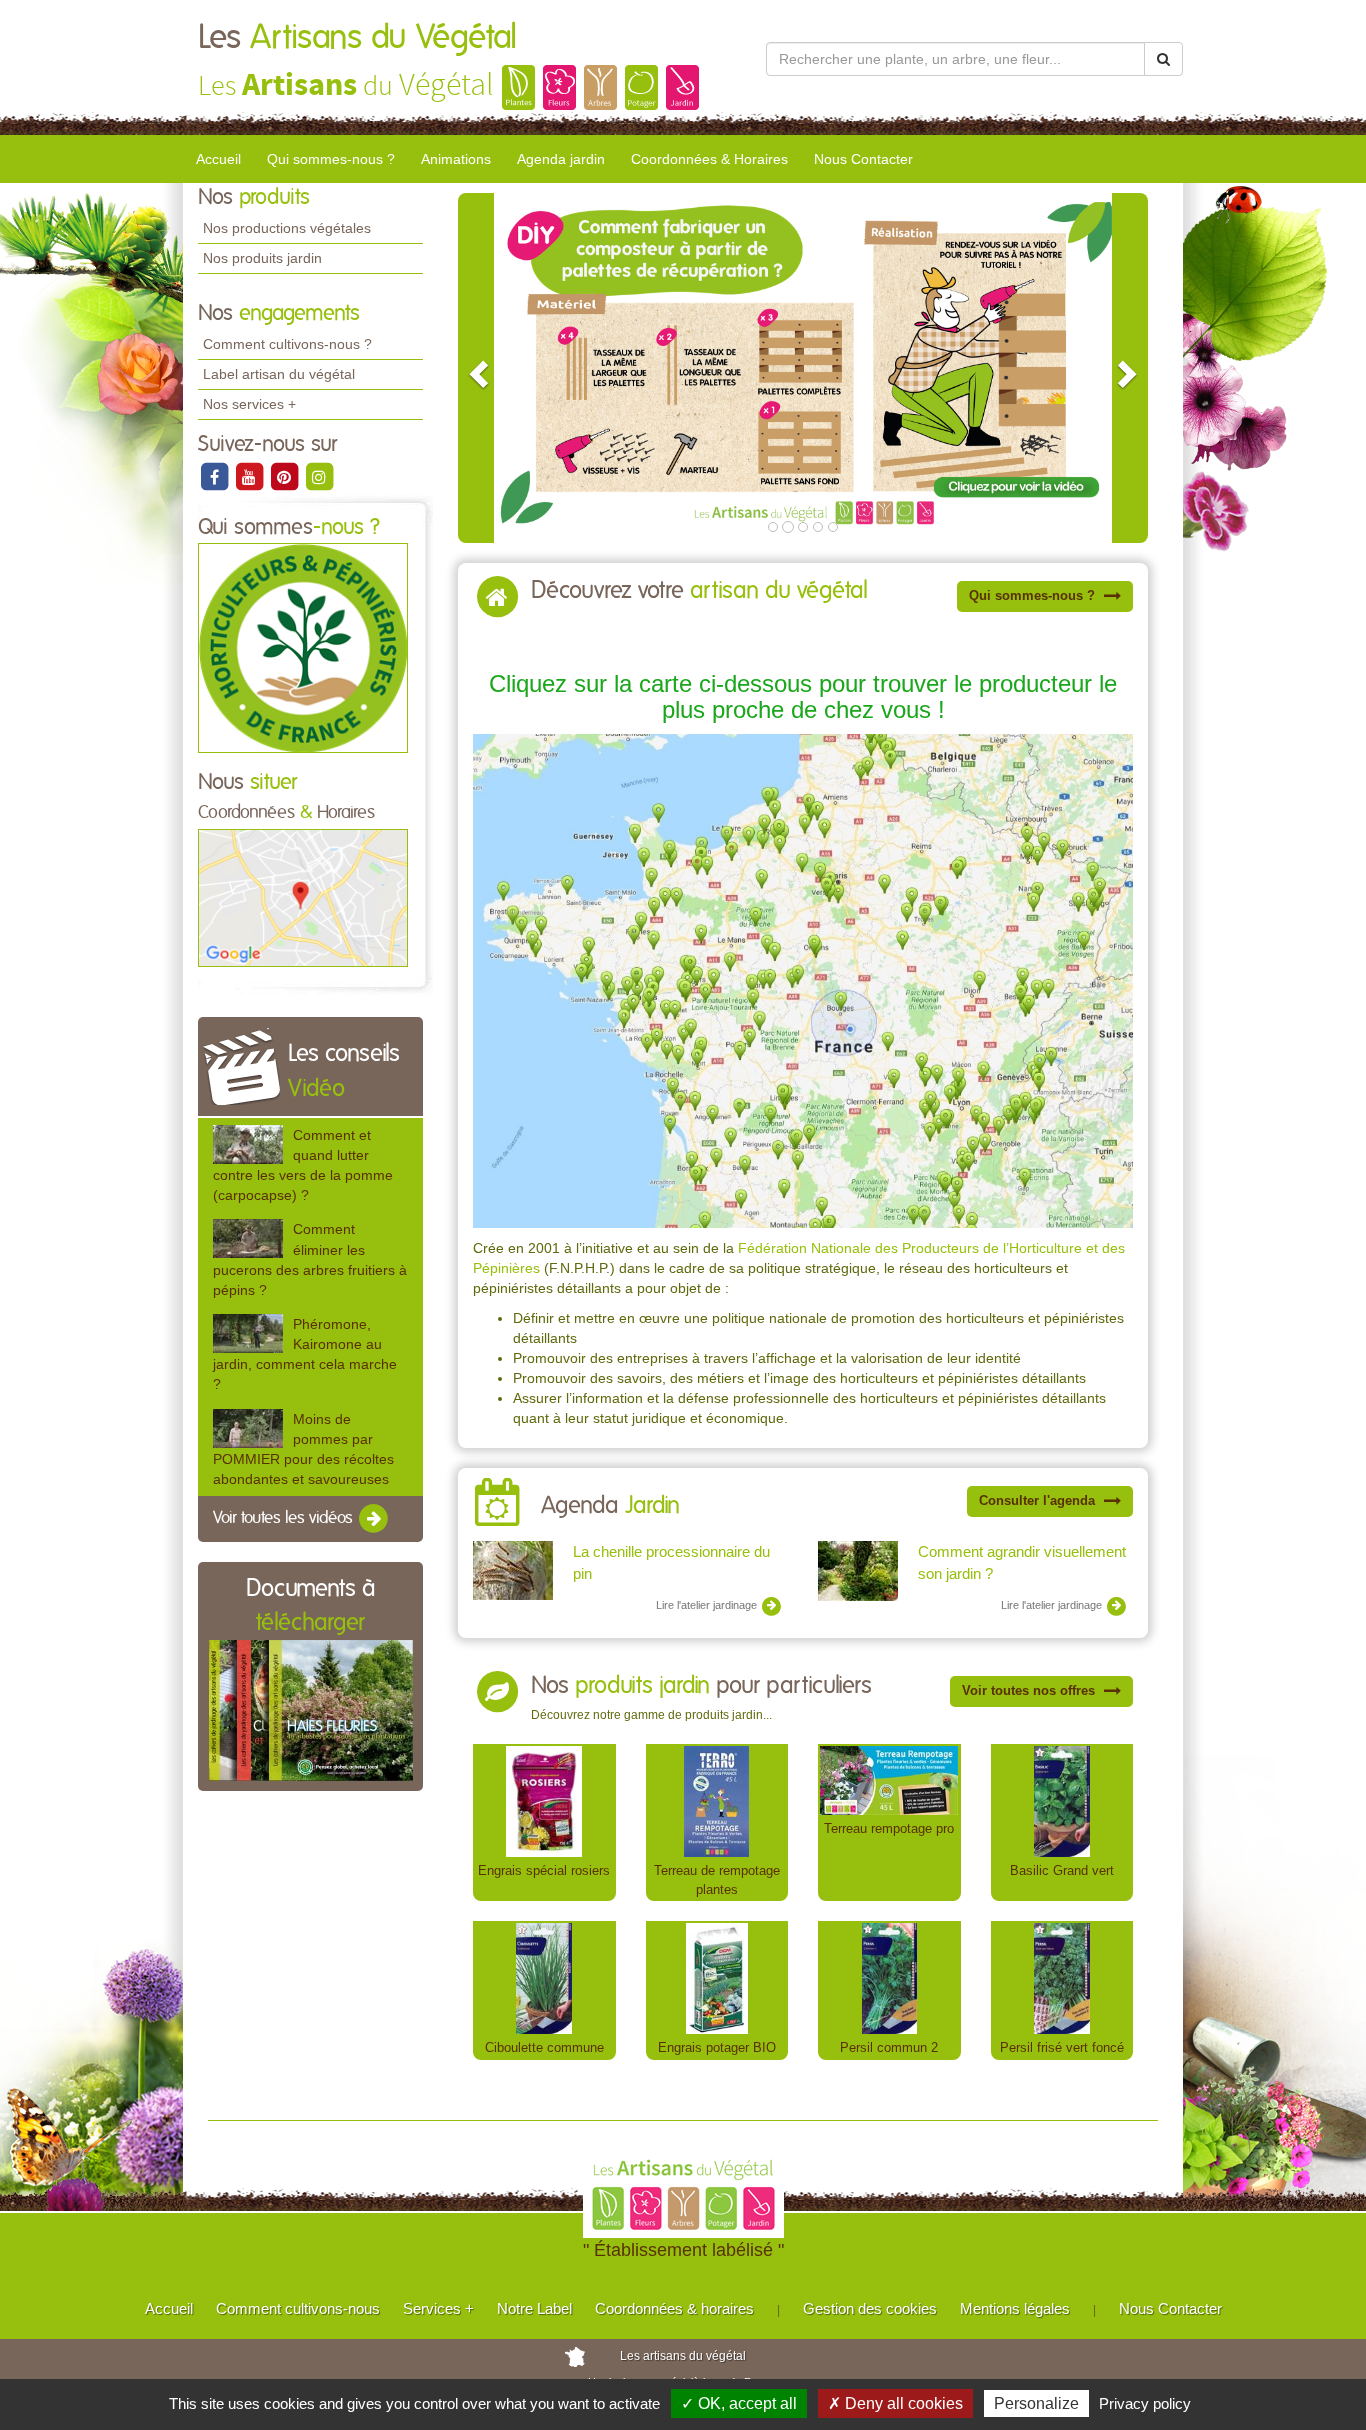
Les (357, 38)
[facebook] (215, 476)
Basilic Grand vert (1062, 1870)
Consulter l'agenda (1039, 1500)
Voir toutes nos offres (1030, 1690)
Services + (438, 2308)
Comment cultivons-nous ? (287, 344)
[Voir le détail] (248, 1144)
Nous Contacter (863, 159)
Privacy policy (1145, 2403)
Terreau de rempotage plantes (717, 1880)
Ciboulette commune (544, 2047)
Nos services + (249, 404)
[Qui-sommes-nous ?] (303, 648)
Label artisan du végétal (279, 374)
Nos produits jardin (262, 258)
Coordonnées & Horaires (709, 159)
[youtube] (250, 476)
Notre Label (534, 2308)
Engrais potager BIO (717, 2047)
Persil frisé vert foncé (1062, 2047)
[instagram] (319, 476)
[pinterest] (285, 476)
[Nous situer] (303, 897)
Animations (456, 159)
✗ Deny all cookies (895, 2403)
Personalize (1036, 2403)
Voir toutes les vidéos (285, 1518)
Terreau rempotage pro (889, 1828)
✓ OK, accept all (739, 2403)
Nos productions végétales (287, 228)
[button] (476, 368)
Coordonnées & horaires (674, 2308)
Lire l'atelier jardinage (708, 1605)
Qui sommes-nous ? (331, 159)
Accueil (218, 159)
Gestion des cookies (870, 2308)
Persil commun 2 (889, 2047)
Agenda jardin (561, 159)
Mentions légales (1015, 2308)
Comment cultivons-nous (298, 2308)
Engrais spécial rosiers (544, 1870)
